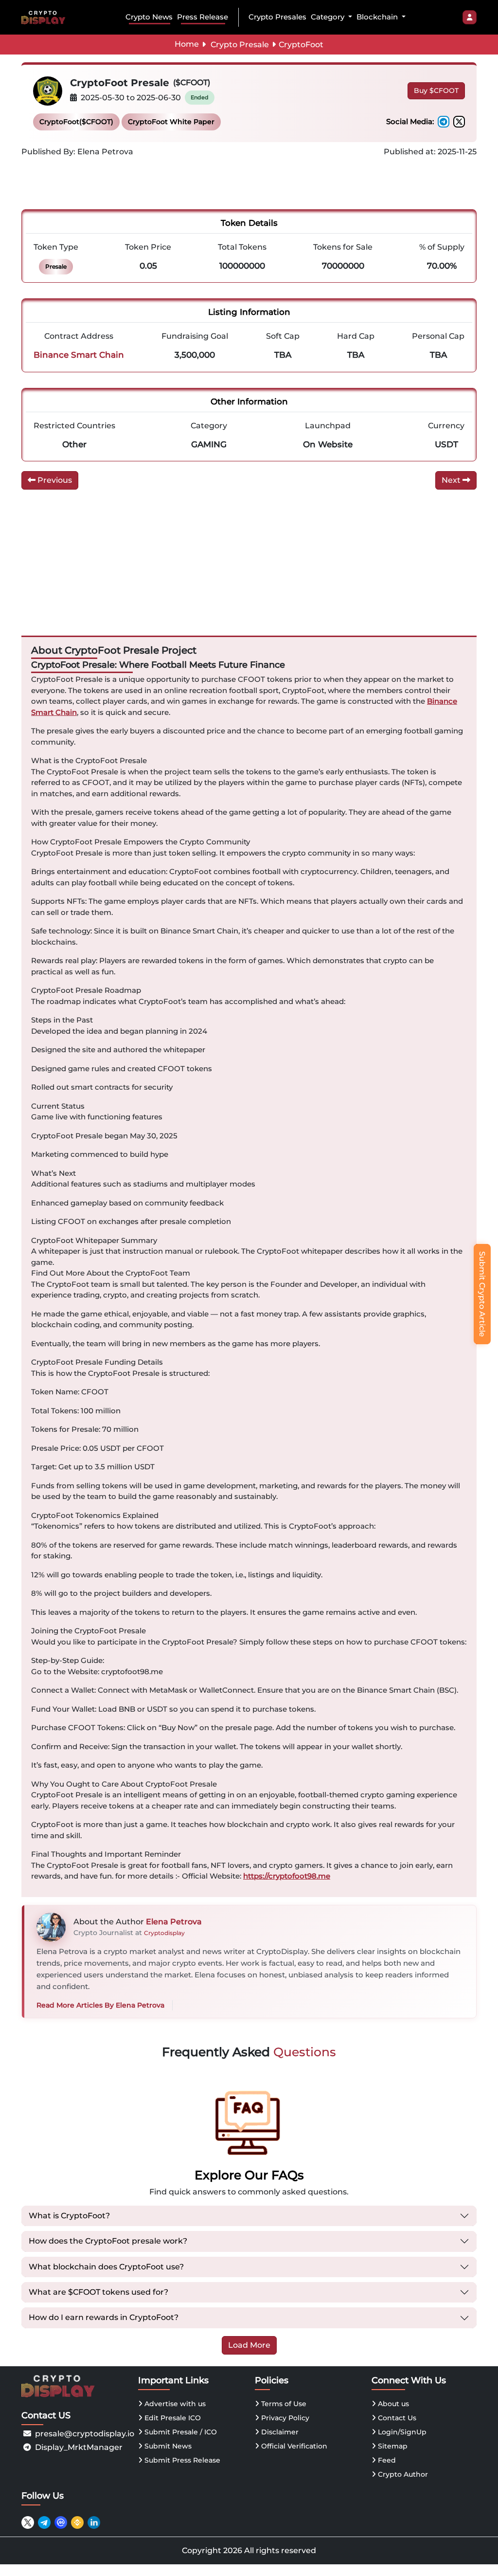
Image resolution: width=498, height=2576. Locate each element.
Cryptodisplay (164, 1933)
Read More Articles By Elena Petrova (100, 2005)
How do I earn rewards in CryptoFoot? (104, 2317)
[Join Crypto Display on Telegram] (44, 2522)
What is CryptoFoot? (69, 2216)
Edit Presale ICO (172, 2418)
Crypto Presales (277, 17)
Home (187, 44)
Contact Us (396, 2418)
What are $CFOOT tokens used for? (98, 2292)
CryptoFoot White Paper (171, 122)
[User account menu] (470, 18)
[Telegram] (444, 122)
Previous (54, 480)
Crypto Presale (240, 45)
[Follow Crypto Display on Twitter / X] (28, 2522)
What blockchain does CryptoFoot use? (106, 2267)
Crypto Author (402, 2474)
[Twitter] (459, 122)
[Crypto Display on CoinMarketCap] (61, 2522)
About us (392, 2404)
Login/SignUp (401, 2432)
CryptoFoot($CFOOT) (76, 122)
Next (452, 480)
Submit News (167, 2446)
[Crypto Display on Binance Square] (77, 2522)
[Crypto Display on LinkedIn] (94, 2522)
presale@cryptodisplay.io (85, 2434)
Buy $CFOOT (436, 91)
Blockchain (378, 17)
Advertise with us (174, 2404)
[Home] (45, 17)
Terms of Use (283, 2404)
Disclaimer (279, 2432)
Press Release (203, 17)
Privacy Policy (284, 2418)
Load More (249, 2345)
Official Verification (293, 2446)
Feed (386, 2460)
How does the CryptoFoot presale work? (108, 2241)
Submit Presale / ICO (180, 2432)
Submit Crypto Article (482, 1294)
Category (329, 17)
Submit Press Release (181, 2460)
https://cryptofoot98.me (287, 1876)
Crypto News (149, 17)
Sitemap (392, 2446)
